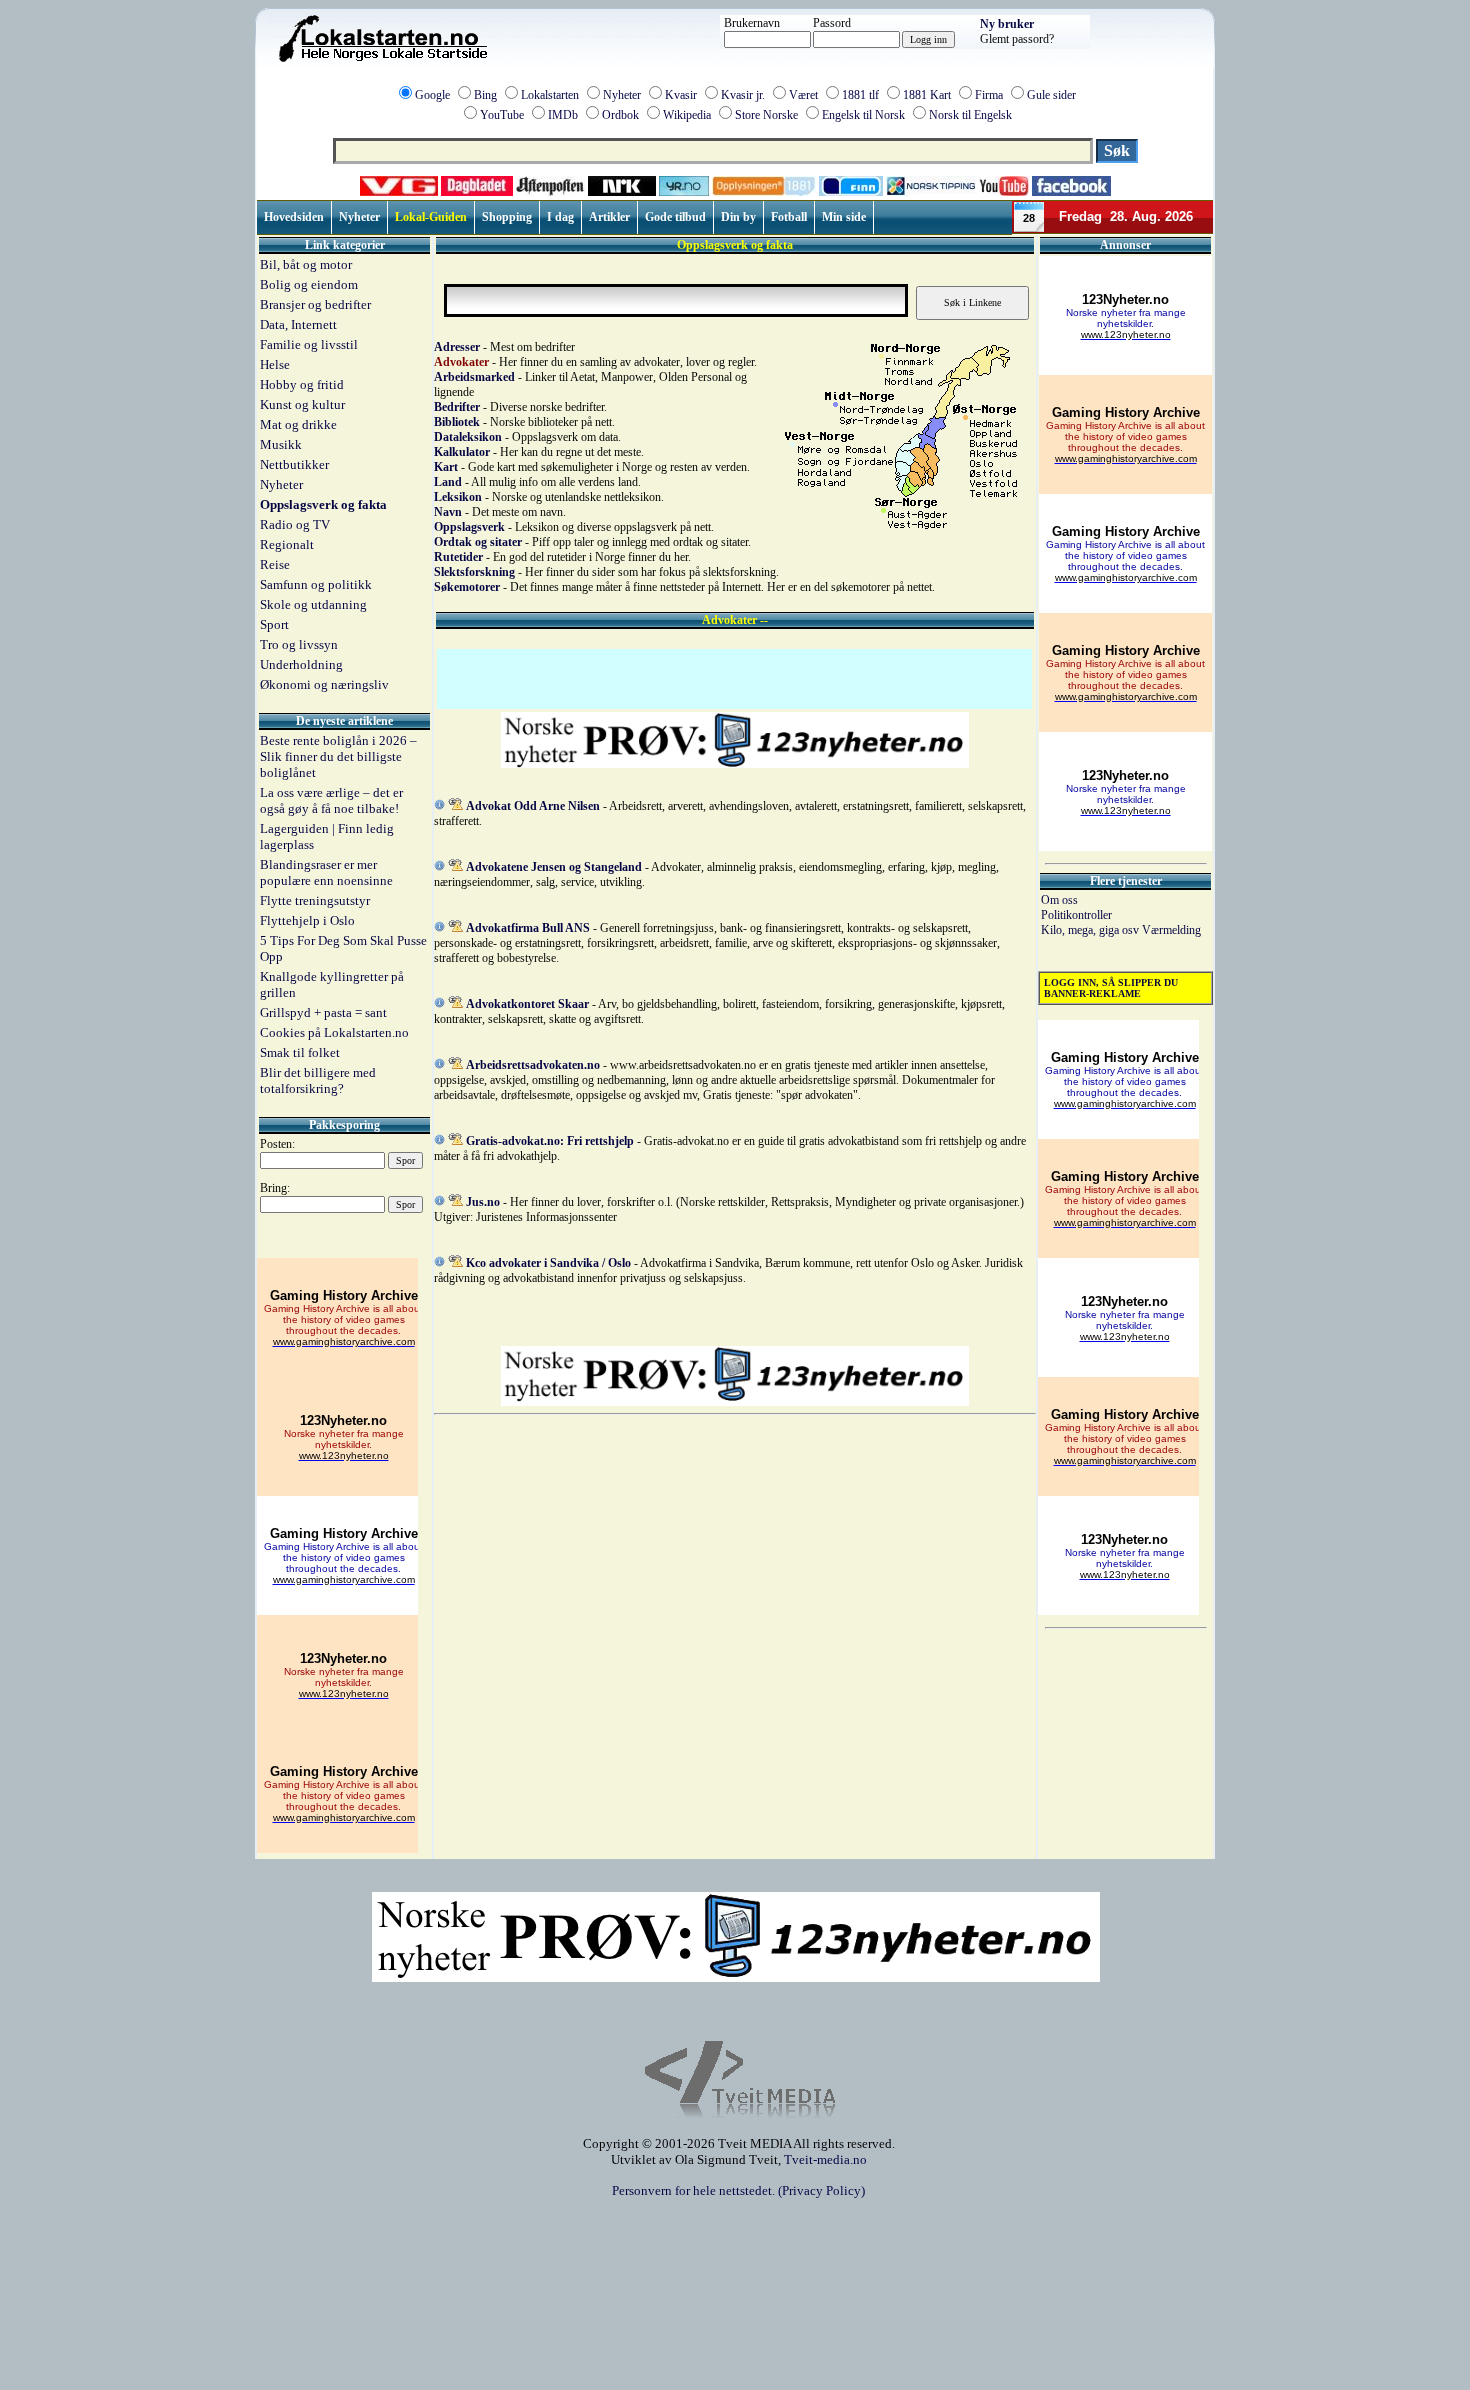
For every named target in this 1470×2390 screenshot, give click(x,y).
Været (803, 95)
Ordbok (620, 115)
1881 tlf (860, 95)
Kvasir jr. (743, 95)
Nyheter (622, 95)
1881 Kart (927, 95)
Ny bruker (1007, 24)
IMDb (563, 115)
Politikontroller (1076, 915)
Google (432, 95)
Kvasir (681, 95)
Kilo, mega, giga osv (1091, 930)
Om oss (1059, 900)
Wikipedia (687, 115)
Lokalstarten (550, 95)
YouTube (502, 115)
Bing (485, 95)
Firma (989, 95)
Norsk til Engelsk (970, 115)
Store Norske (766, 115)
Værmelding (1171, 930)
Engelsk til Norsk (863, 115)
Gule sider (1051, 95)
